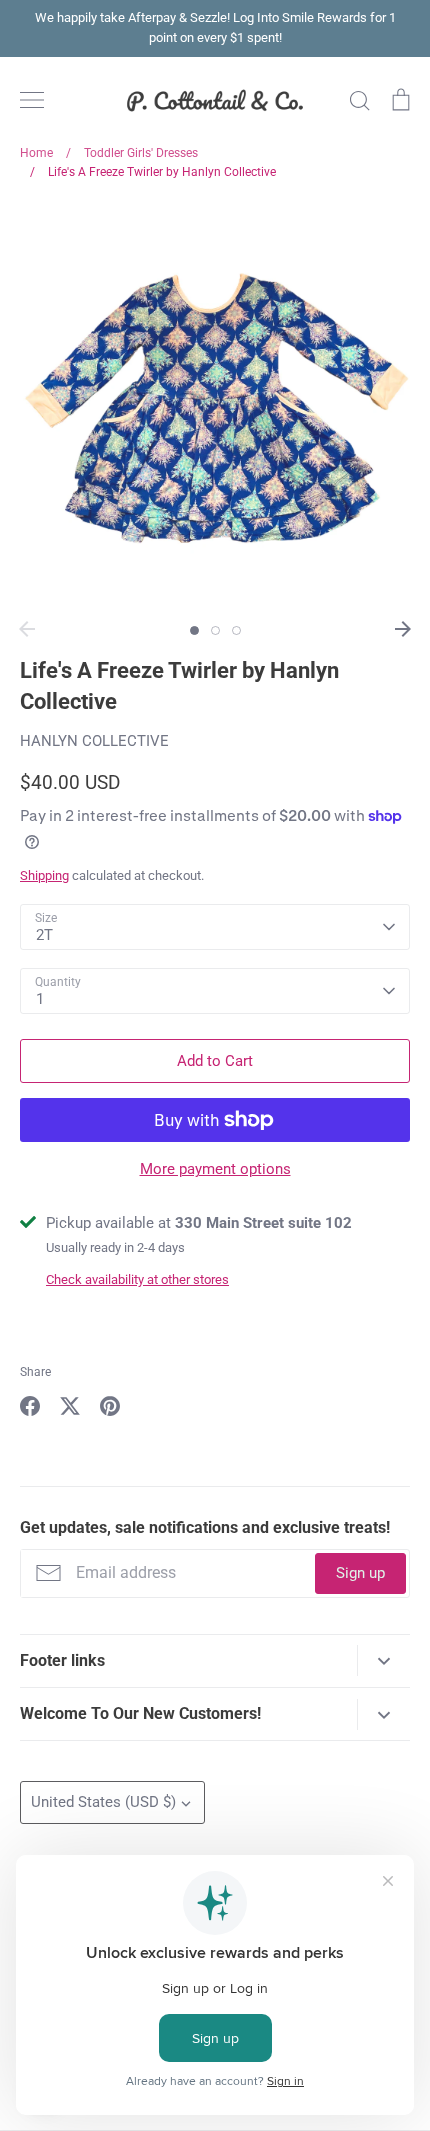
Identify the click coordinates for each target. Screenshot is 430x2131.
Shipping (44, 875)
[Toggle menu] (32, 100)
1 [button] (194, 630)
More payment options (215, 1169)
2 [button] (215, 630)
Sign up (360, 1573)
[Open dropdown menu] (383, 1660)
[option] (215, 407)
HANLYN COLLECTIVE (94, 741)
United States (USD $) (103, 1802)
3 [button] (236, 630)
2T (44, 935)
